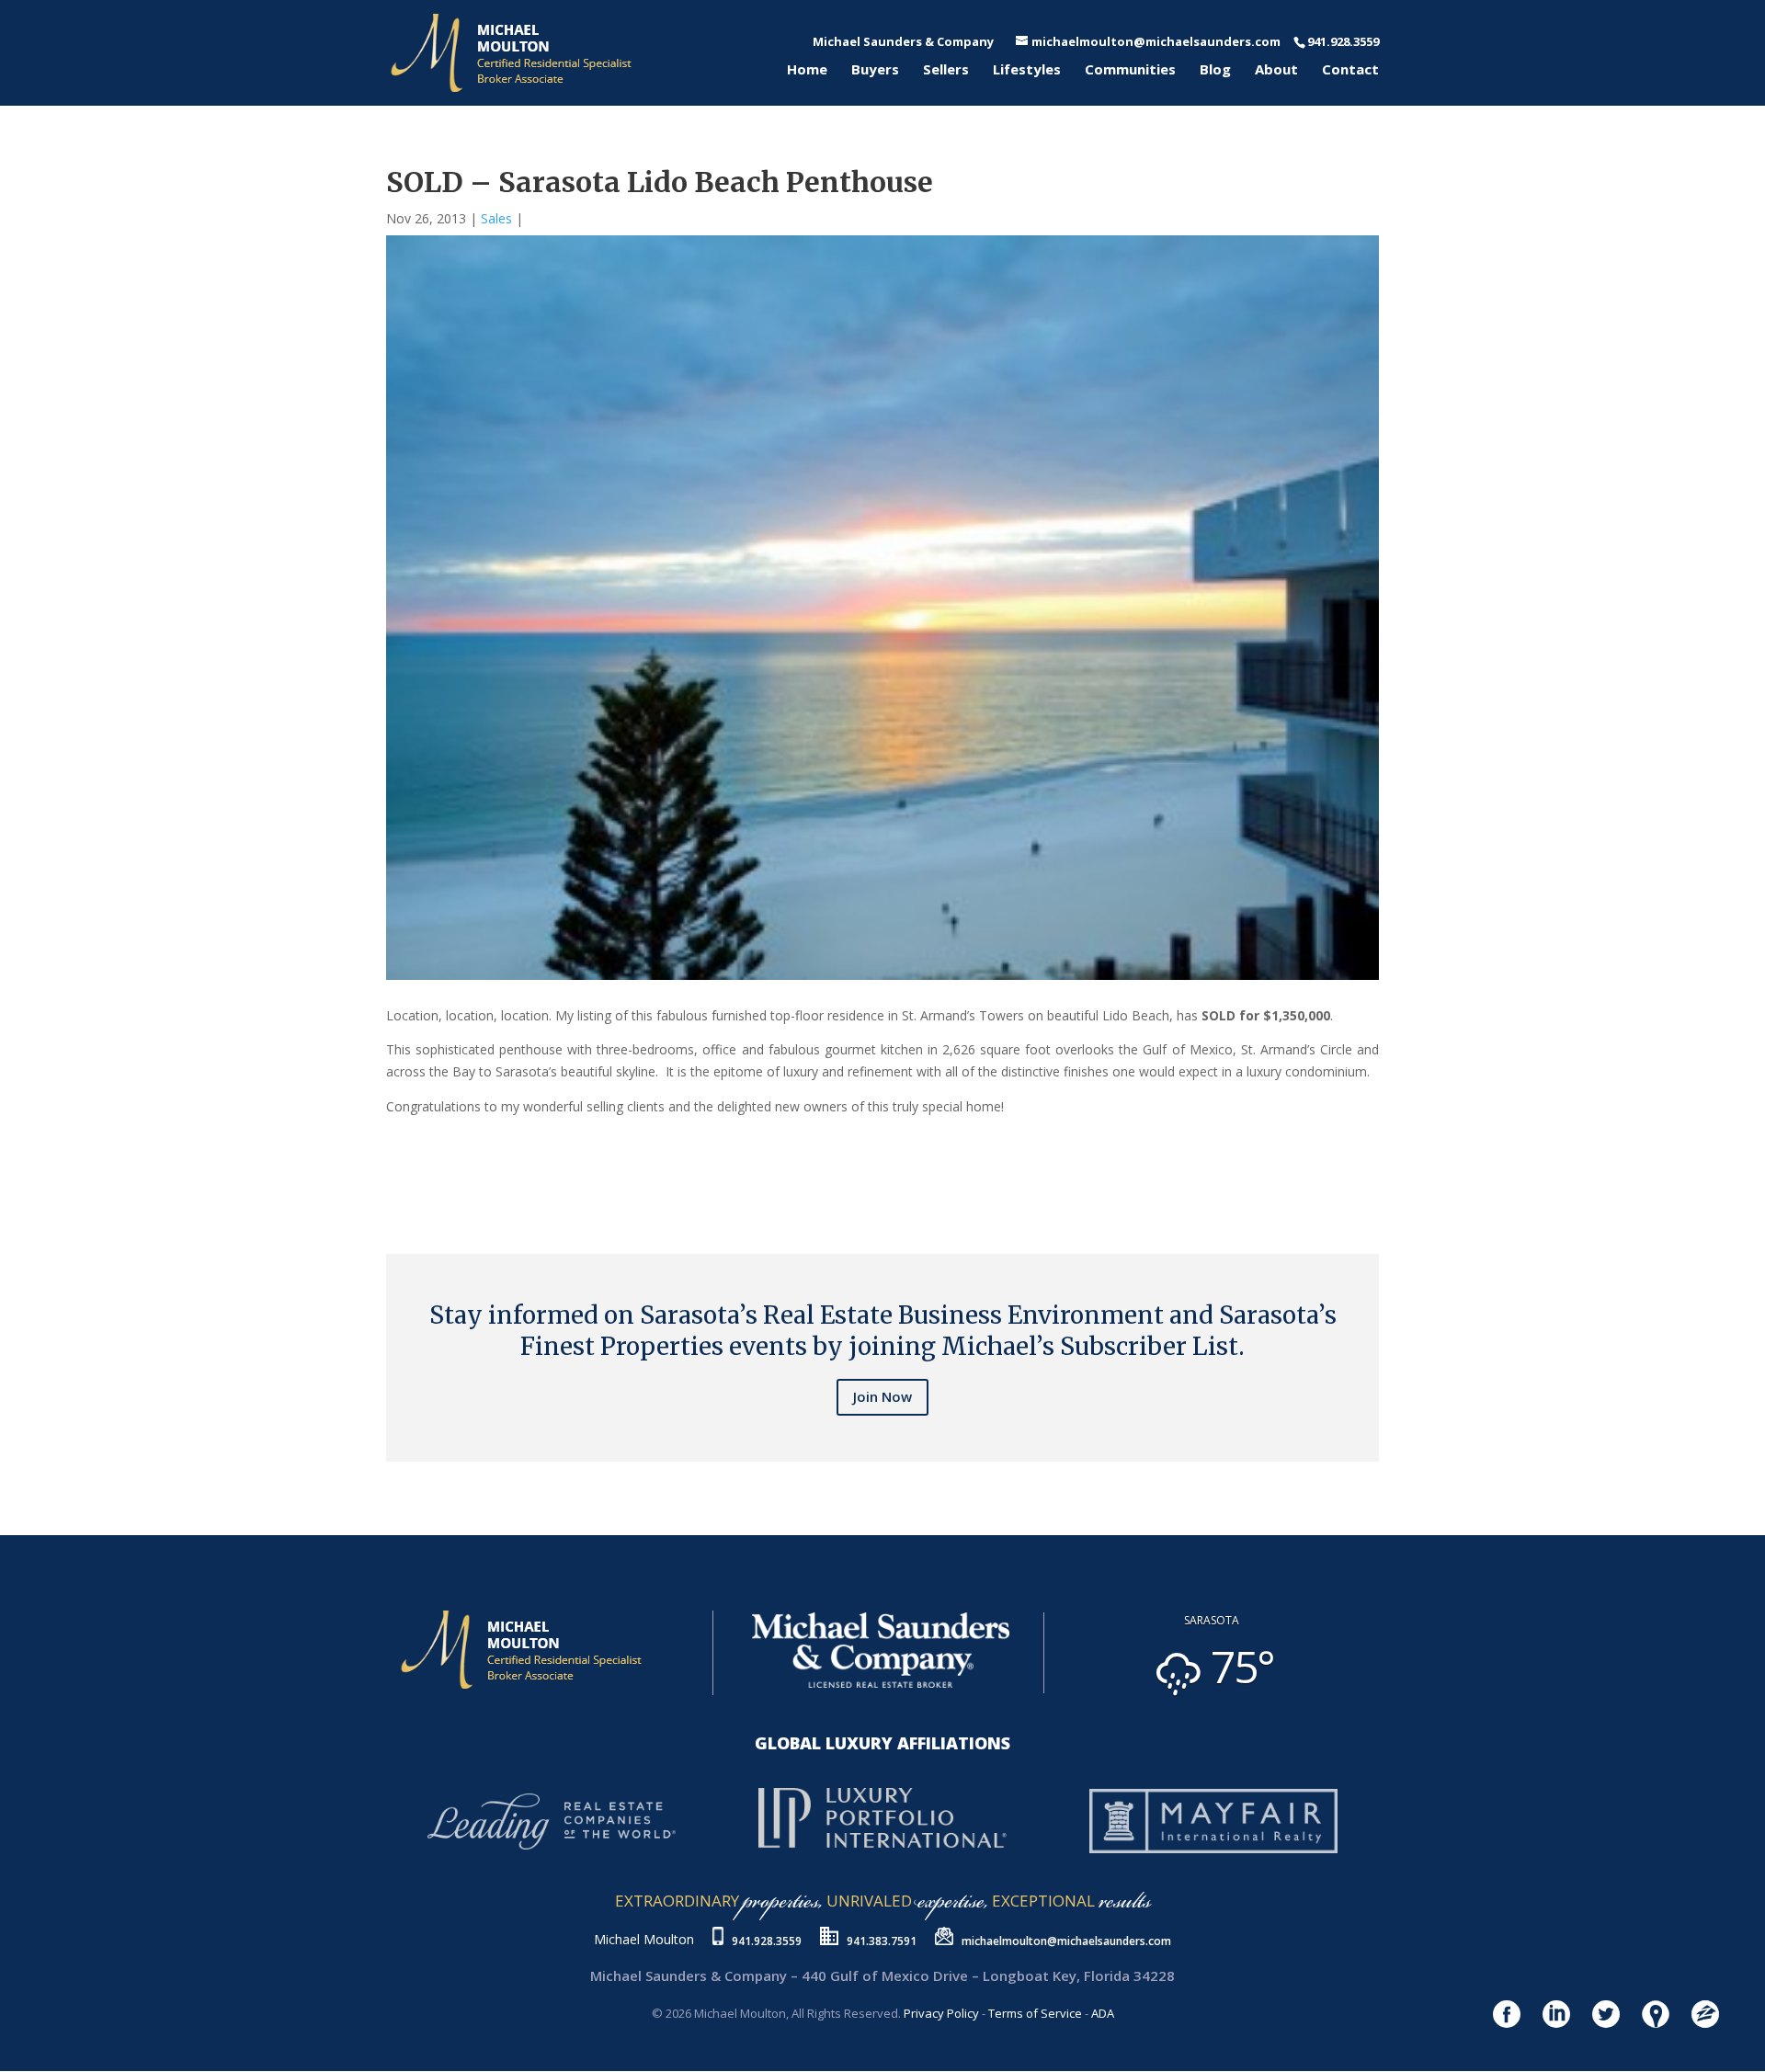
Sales (496, 218)
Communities (1130, 70)
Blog (1215, 70)
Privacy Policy (941, 2013)
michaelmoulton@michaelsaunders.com (1066, 1941)
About (1276, 70)
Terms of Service (1035, 2013)
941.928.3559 (767, 1941)
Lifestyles (1027, 70)
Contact (1350, 70)
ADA (1103, 2013)
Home (807, 70)
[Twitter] (397, 1179)
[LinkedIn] (404, 1179)
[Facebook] (390, 1179)
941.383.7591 (882, 1941)
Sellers (946, 70)
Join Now (882, 1396)
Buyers (875, 70)
